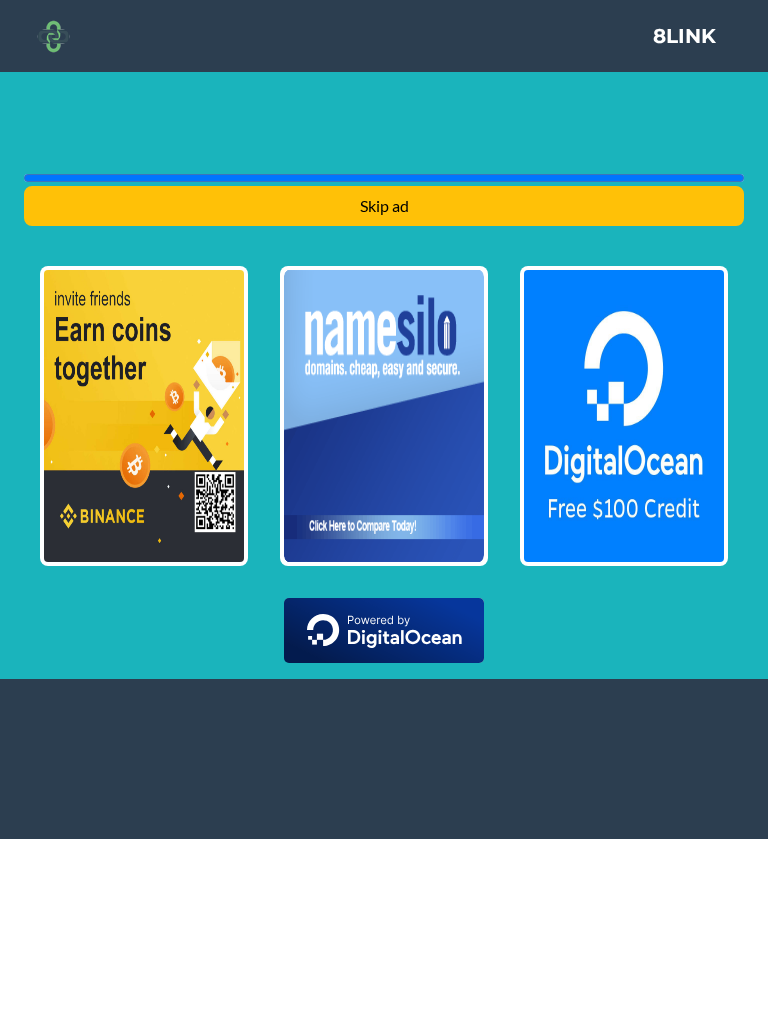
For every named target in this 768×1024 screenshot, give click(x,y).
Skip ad (384, 205)
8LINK (684, 36)
